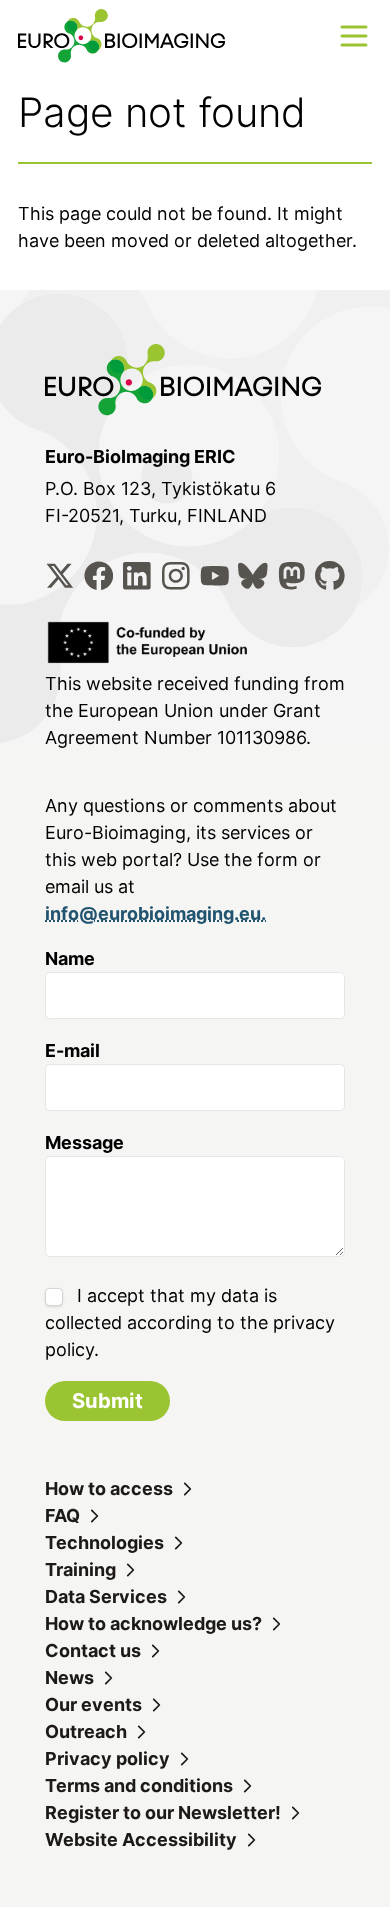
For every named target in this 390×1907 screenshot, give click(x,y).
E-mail (72, 1050)
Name (70, 958)
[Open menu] (354, 36)
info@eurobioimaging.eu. (155, 913)
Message (84, 1142)
